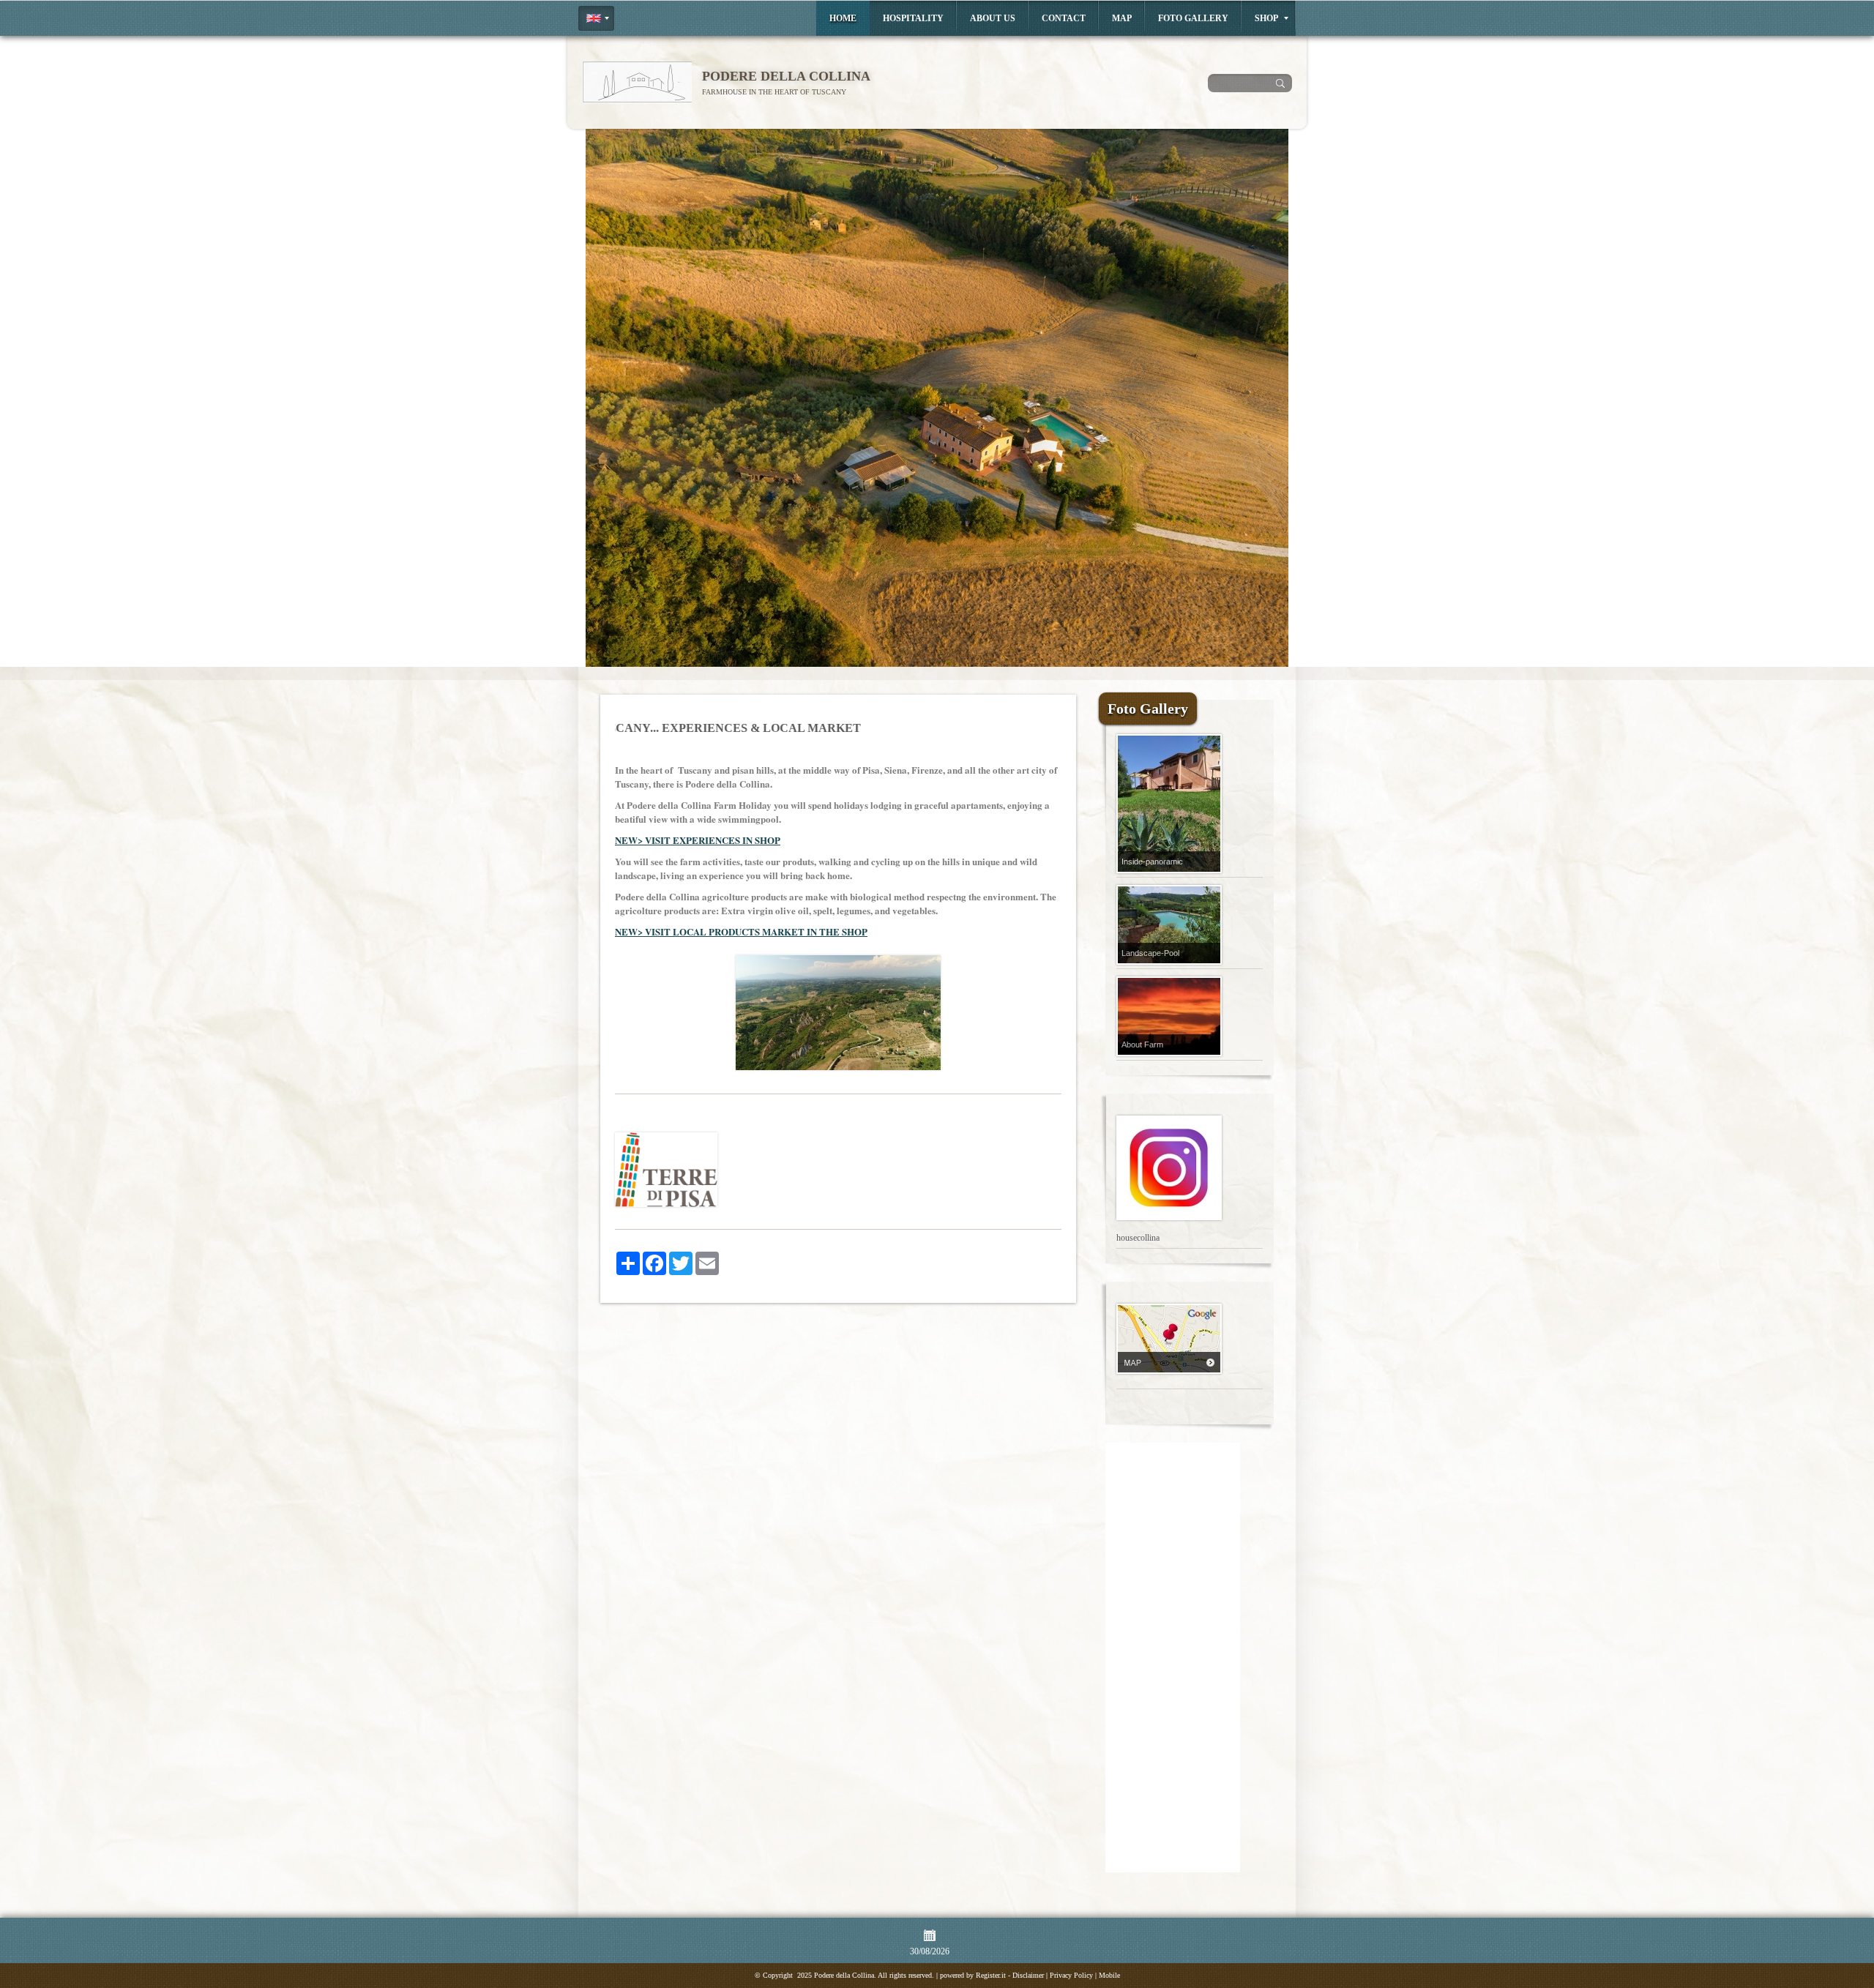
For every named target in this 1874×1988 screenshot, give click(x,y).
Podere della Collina (786, 76)
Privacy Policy (1071, 1975)
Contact (1064, 18)
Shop (1266, 18)
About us (993, 18)
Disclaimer (1028, 1975)
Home (843, 18)
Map (1122, 18)
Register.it (991, 1975)
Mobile (1109, 1975)
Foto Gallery (1193, 18)
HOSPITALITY (913, 18)
